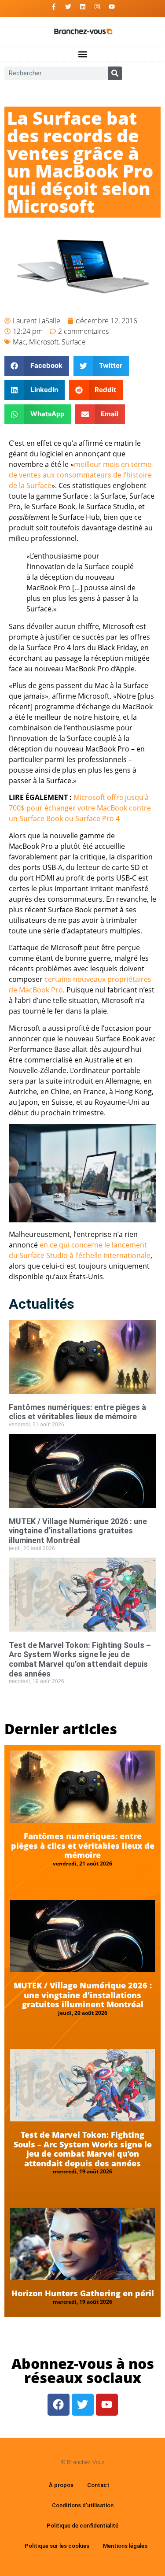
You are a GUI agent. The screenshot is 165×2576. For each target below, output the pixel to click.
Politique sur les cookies (57, 2546)
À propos (61, 2485)
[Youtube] (112, 7)
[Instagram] (97, 7)
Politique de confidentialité (82, 2526)
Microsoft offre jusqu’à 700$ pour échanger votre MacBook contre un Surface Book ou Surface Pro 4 (80, 808)
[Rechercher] (115, 73)
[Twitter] (68, 7)
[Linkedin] (83, 7)
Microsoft (44, 342)
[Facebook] (59, 2405)
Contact (98, 2485)
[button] (82, 54)
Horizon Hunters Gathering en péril (83, 2293)
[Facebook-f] (54, 7)
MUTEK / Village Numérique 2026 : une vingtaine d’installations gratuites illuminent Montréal (78, 1531)
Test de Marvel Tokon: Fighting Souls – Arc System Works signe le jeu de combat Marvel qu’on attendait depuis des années (80, 1659)
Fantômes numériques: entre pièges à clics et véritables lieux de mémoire (77, 1412)
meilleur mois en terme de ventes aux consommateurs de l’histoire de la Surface (80, 475)
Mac (19, 342)
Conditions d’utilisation (83, 2505)
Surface (73, 342)
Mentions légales (125, 2546)
